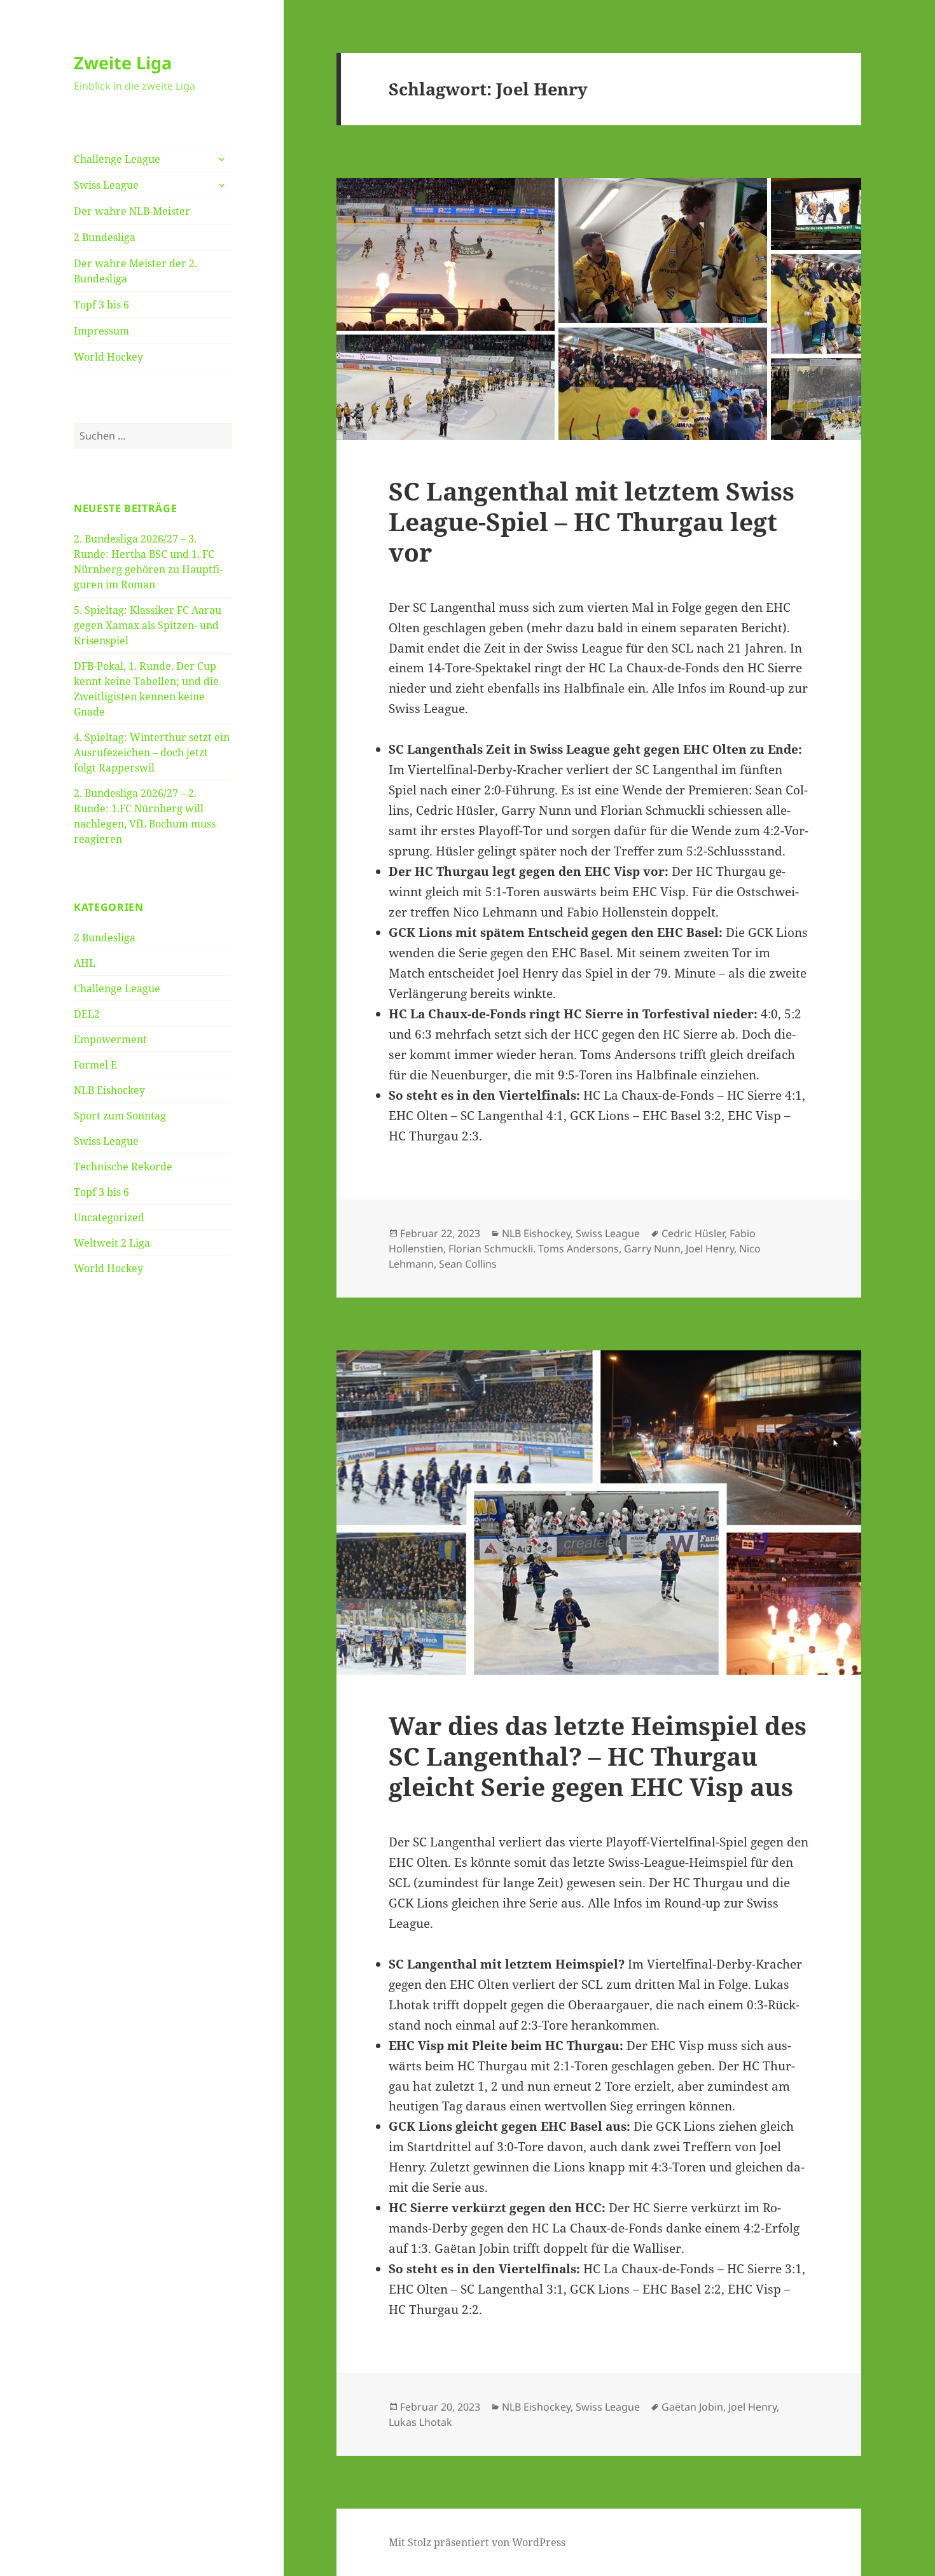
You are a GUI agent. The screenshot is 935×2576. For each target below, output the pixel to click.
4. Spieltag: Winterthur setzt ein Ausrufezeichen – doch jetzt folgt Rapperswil (152, 752)
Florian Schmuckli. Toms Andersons (534, 1249)
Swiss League (106, 185)
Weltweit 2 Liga (112, 1243)
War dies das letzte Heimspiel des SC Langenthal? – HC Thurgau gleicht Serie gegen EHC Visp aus (598, 1756)
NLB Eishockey (109, 1090)
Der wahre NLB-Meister (132, 211)
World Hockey (108, 357)
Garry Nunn (652, 1249)
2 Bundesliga (105, 237)
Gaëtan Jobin (692, 2407)
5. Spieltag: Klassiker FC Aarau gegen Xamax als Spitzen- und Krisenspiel (148, 625)
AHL (85, 963)
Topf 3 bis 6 (101, 305)
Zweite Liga (123, 63)
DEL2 (87, 1014)
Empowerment (110, 1039)
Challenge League (117, 159)
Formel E (95, 1065)
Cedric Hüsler (693, 1233)
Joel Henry (710, 1249)
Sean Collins (468, 1264)
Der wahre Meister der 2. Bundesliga (135, 271)
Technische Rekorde (123, 1167)
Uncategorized (109, 1217)
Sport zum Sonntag (120, 1116)
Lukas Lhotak (420, 2422)
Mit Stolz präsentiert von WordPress (477, 2542)
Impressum (101, 331)
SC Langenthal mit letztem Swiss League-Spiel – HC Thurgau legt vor (592, 521)
